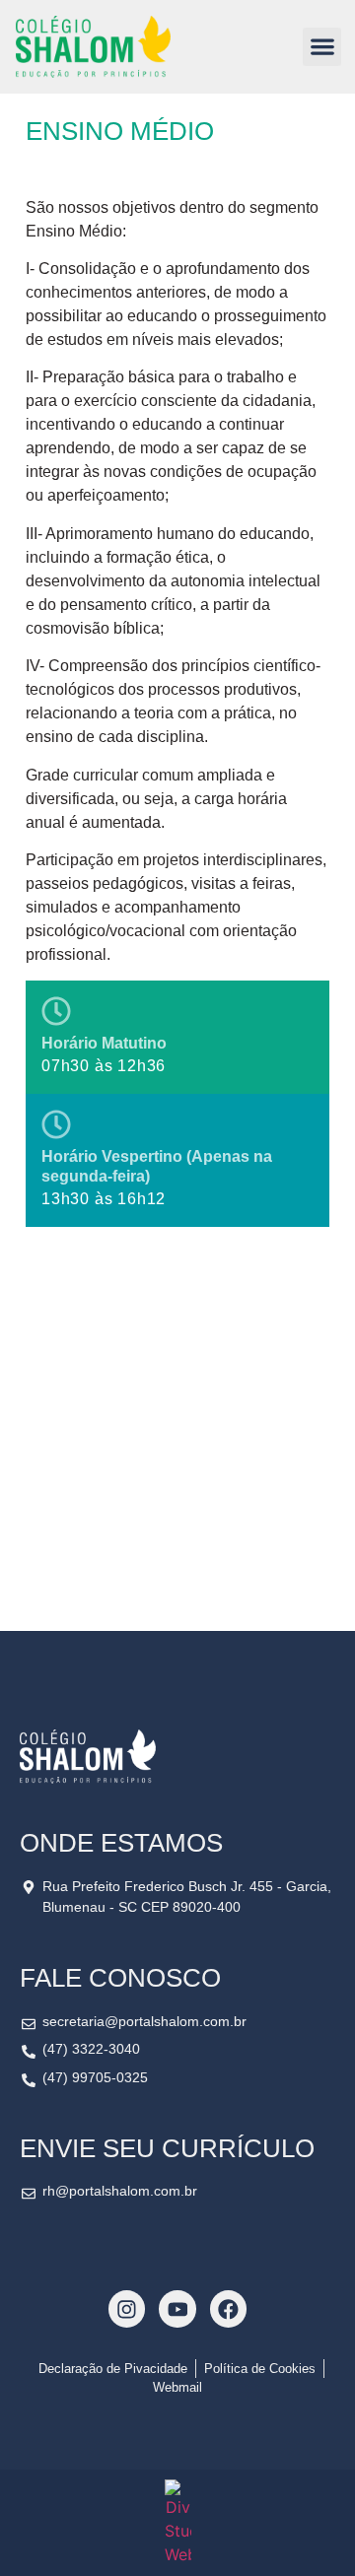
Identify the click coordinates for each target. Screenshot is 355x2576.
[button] (322, 47)
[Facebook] (228, 2308)
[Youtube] (177, 2308)
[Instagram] (127, 2308)
